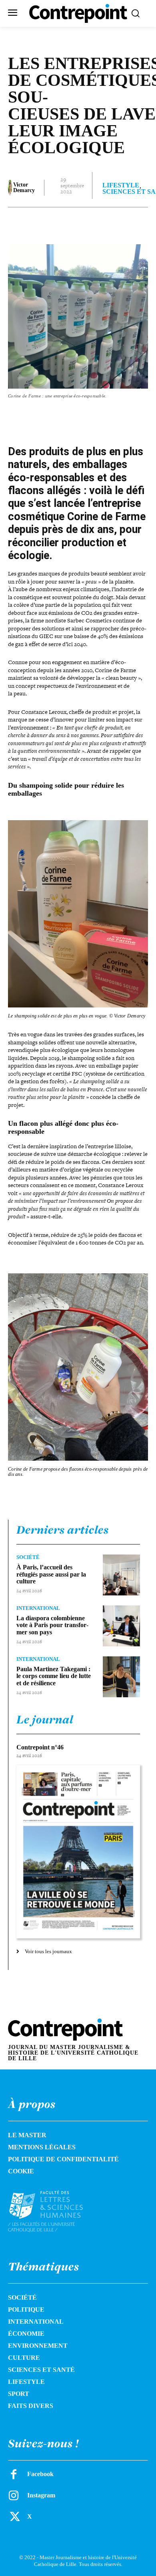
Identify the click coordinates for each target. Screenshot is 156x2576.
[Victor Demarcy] (10, 188)
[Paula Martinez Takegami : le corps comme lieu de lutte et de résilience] (121, 1677)
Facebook (40, 2474)
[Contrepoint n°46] (78, 1852)
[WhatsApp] (96, 223)
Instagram (41, 2495)
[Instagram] (14, 2495)
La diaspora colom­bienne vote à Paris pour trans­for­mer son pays (52, 1625)
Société (28, 1557)
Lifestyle (121, 185)
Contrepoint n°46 (40, 1747)
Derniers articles (63, 1530)
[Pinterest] (78, 223)
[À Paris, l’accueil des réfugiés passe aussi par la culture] (121, 1575)
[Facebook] (41, 223)
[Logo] (54, 2211)
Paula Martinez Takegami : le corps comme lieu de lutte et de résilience (54, 1676)
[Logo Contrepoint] (78, 13)
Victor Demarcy (24, 188)
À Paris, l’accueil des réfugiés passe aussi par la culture (51, 1574)
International (38, 1608)
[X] (60, 223)
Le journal (45, 1719)
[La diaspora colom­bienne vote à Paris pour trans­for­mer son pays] (121, 1626)
